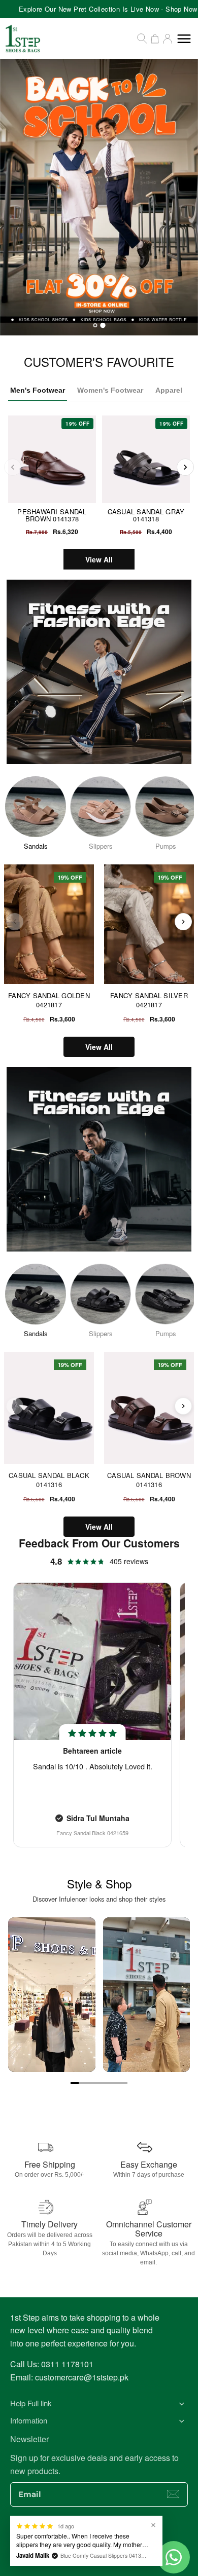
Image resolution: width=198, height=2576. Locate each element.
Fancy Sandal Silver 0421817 (149, 1000)
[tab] (95, 325)
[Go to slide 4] (99, 2083)
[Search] (142, 39)
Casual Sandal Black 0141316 (49, 1480)
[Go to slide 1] (75, 2083)
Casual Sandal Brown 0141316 (149, 1480)
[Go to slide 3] (91, 2083)
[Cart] (155, 39)
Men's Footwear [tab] (38, 390)
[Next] (185, 467)
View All (99, 559)
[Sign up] (173, 2494)
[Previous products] (15, 922)
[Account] (168, 39)
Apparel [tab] (169, 390)
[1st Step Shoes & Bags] (99, 197)
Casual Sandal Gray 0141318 (146, 515)
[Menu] (184, 39)
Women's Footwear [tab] (110, 390)
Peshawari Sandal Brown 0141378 (52, 515)
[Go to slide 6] (115, 2083)
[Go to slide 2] (83, 2083)
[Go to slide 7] (123, 2083)
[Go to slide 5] (107, 2083)
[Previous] (13, 467)
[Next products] (183, 922)
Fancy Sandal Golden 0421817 (49, 1000)
